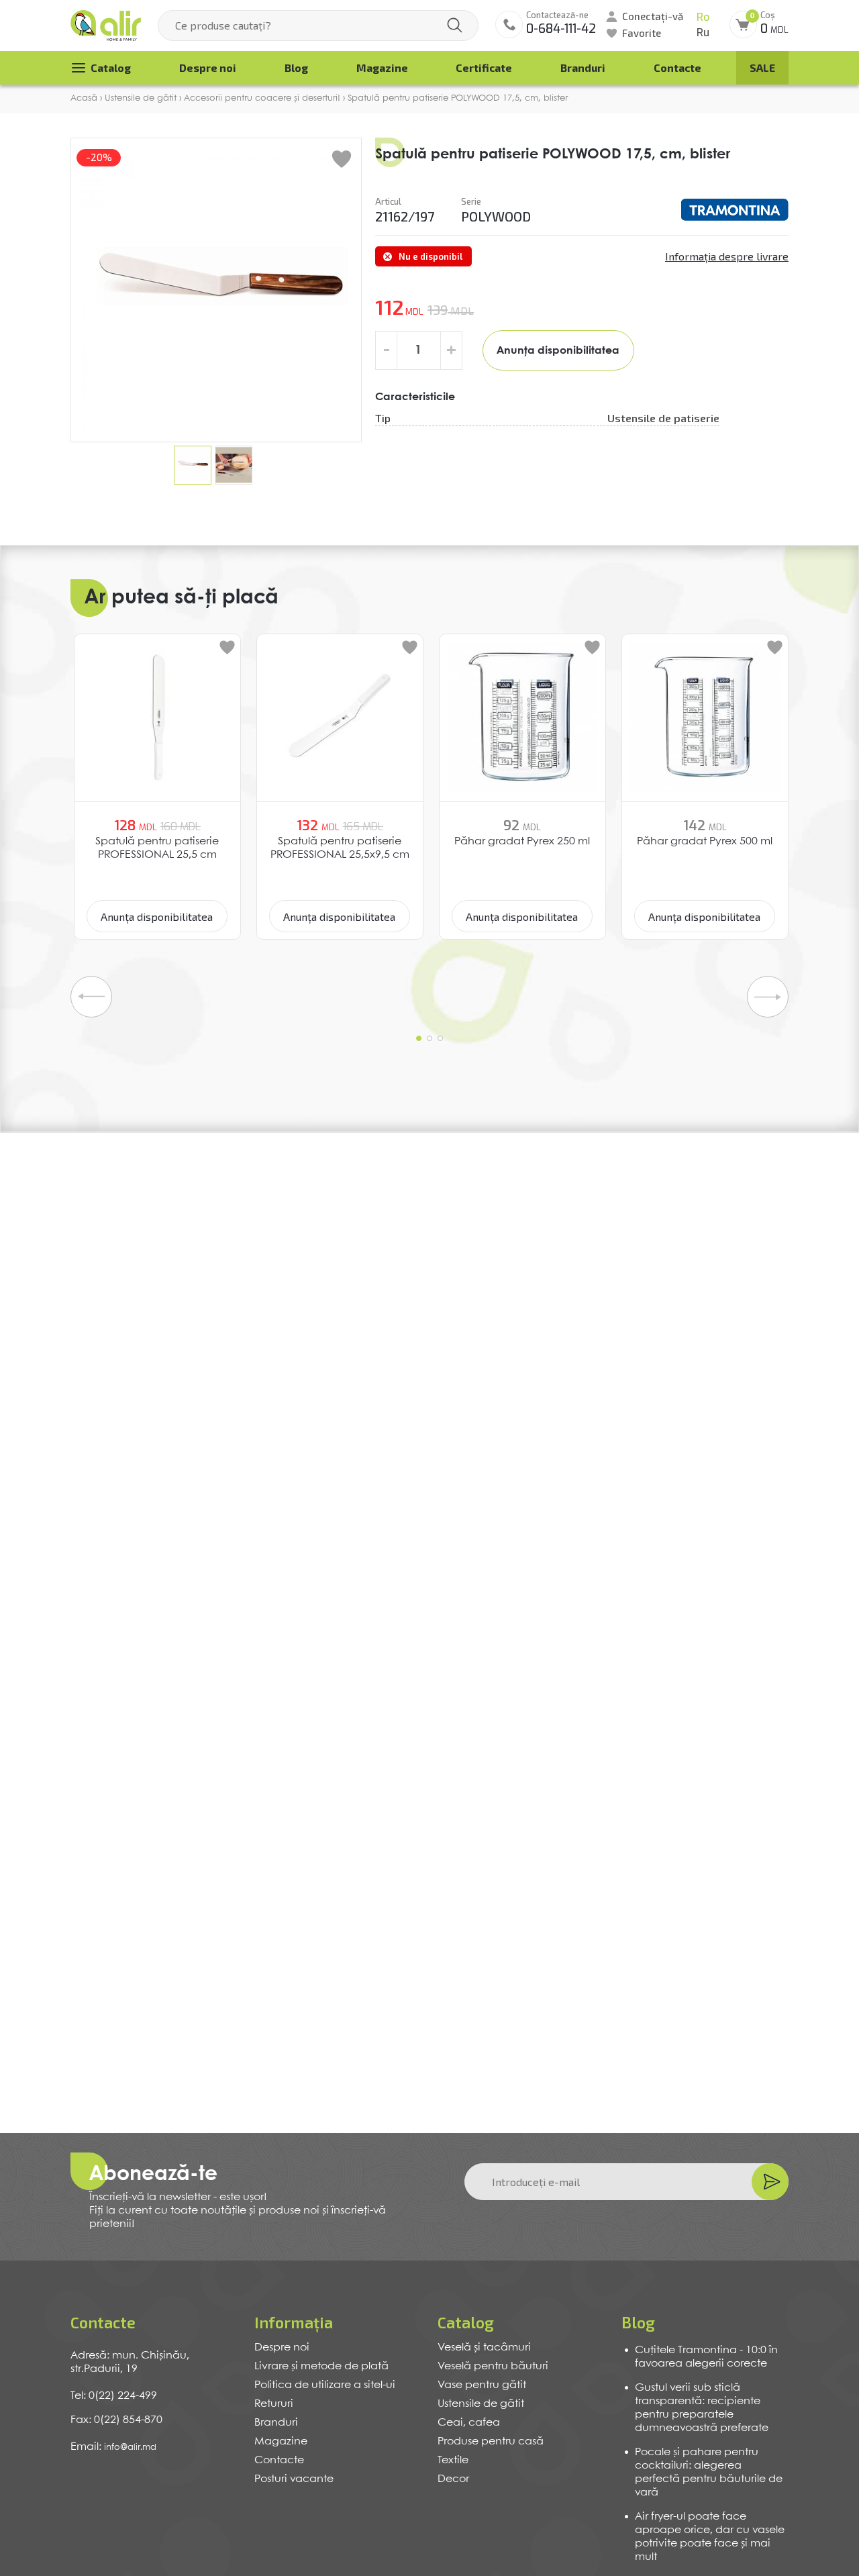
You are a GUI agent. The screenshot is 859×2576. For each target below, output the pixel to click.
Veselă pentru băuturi (493, 2366)
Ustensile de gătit (481, 2404)
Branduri (583, 67)
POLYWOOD (496, 216)
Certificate (484, 67)
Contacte (677, 67)
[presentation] (91, 997)
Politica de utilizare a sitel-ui (325, 2385)
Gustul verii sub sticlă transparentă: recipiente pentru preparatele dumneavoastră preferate (702, 2408)
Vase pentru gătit (482, 2385)
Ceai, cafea (469, 2423)
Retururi (274, 2404)
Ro (703, 17)
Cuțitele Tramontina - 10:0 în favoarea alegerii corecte (706, 2357)
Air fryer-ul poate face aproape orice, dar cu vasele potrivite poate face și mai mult (710, 2537)
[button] (419, 1038)
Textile (453, 2460)
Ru (703, 33)
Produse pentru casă (491, 2441)
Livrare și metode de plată (321, 2366)
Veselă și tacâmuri (484, 2347)
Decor (453, 2479)
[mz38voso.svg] (735, 209)
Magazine (382, 67)
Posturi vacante (294, 2479)
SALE (762, 67)
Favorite (642, 33)
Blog (296, 67)
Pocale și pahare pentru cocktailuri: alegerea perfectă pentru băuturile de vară (709, 2472)
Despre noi (208, 67)
